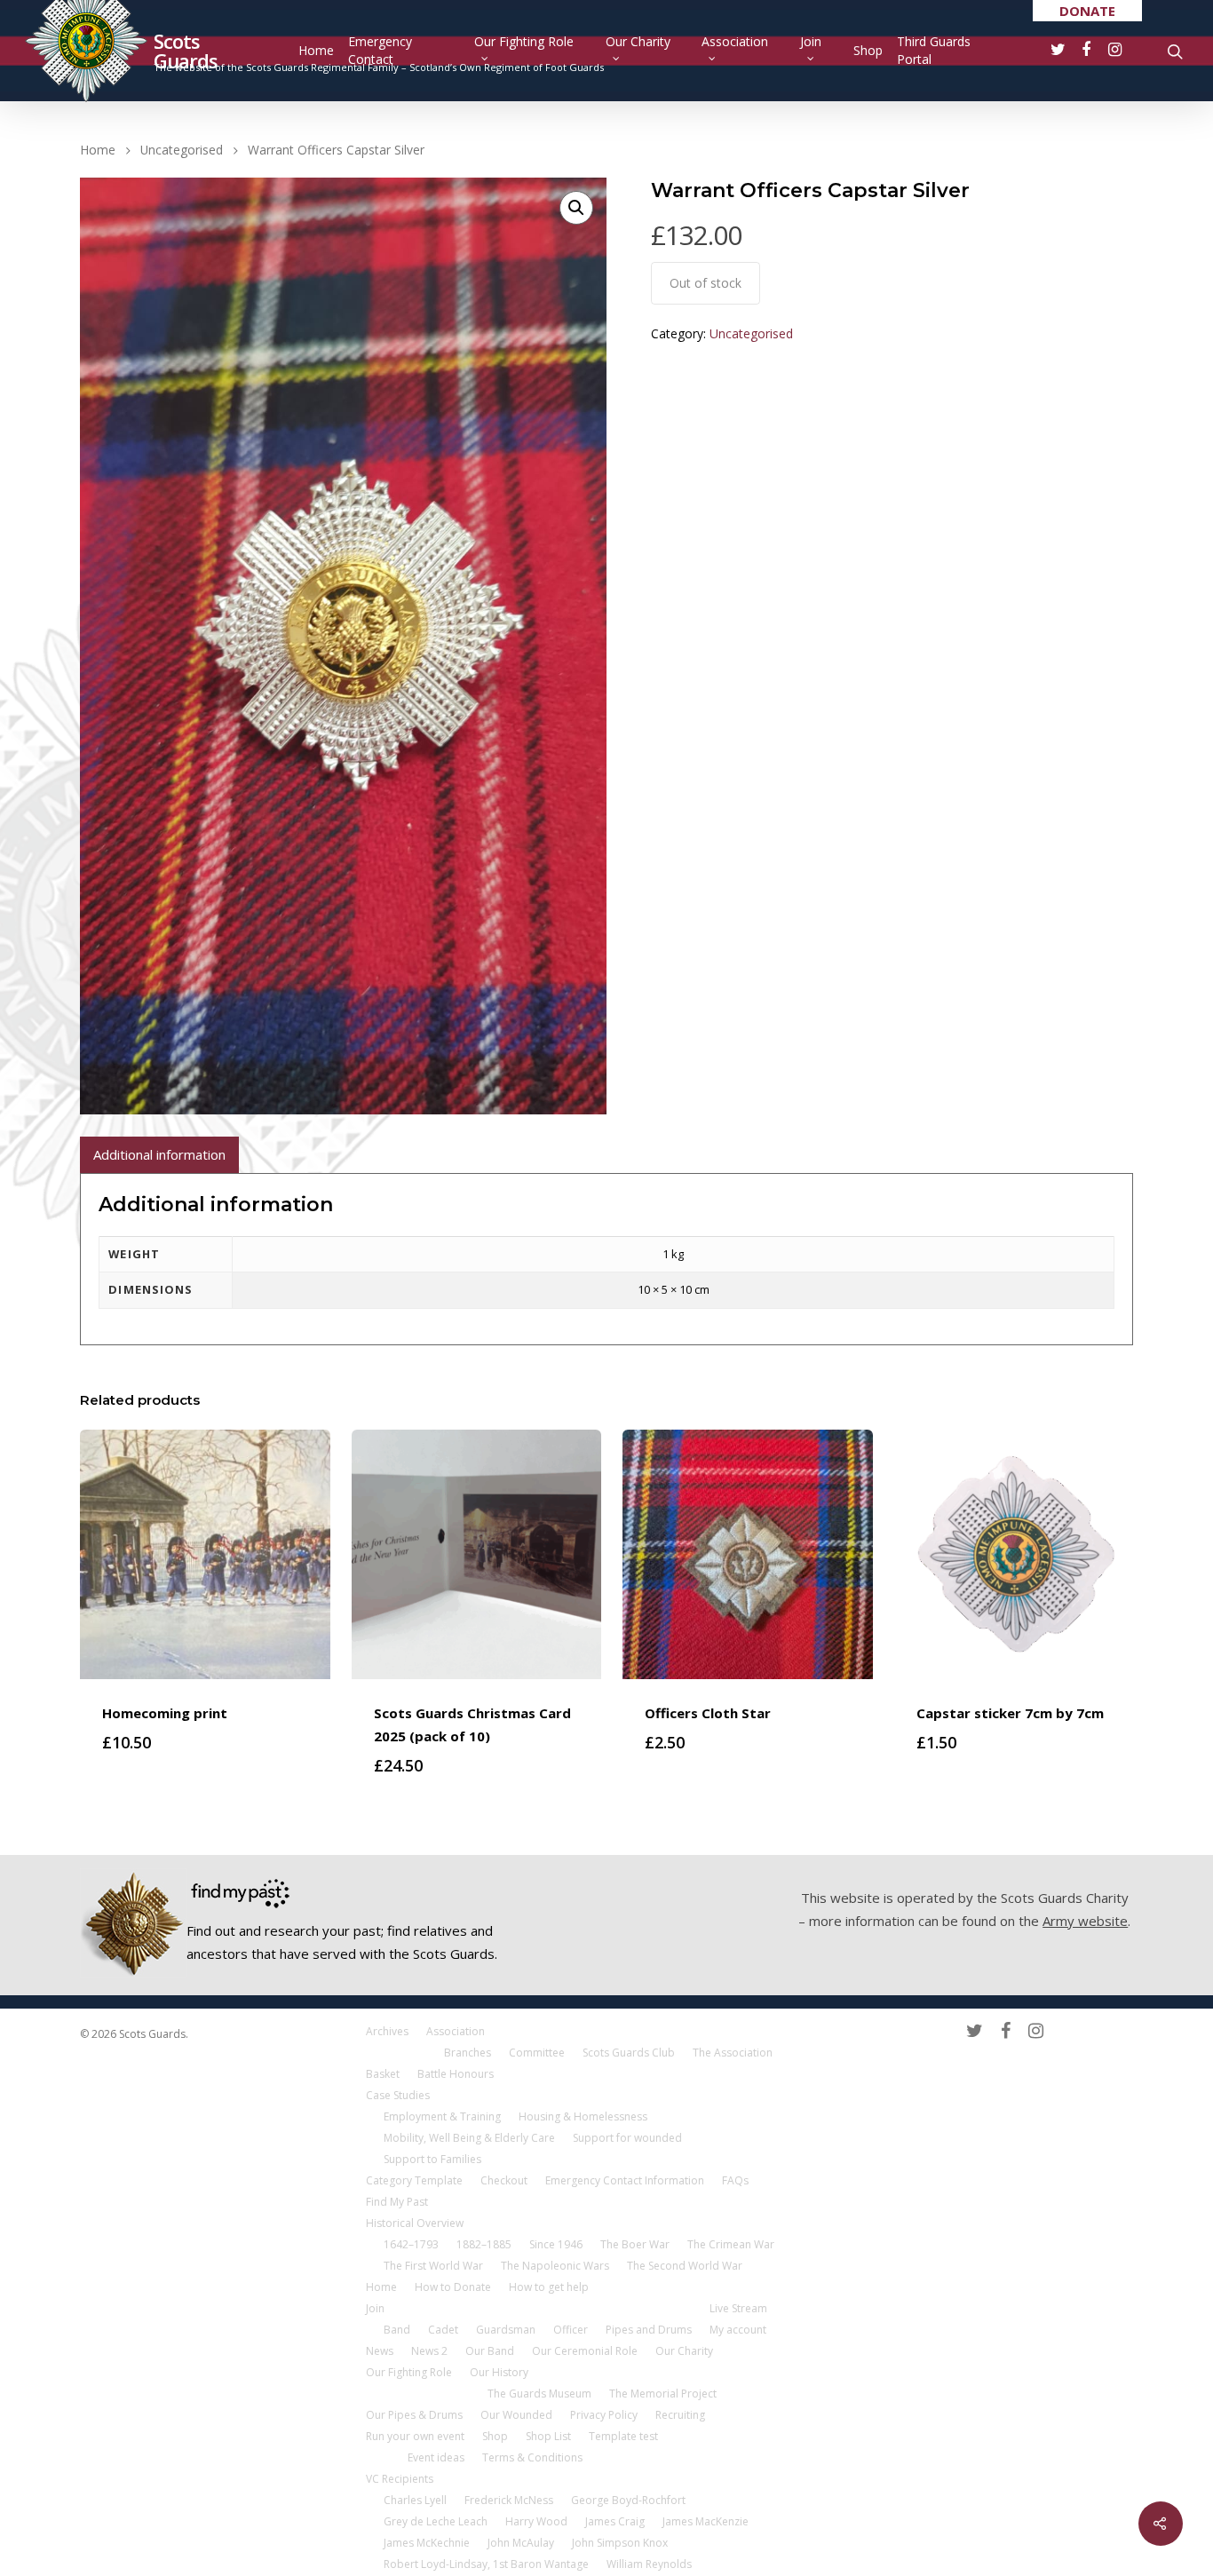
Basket (383, 2074)
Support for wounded (627, 2138)
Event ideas (436, 2457)
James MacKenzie (706, 2521)
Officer (571, 2330)
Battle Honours (456, 2074)
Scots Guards (186, 51)
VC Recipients (400, 2479)
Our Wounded (516, 2415)
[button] (576, 208)
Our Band (490, 2351)
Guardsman (506, 2330)
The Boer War (635, 2244)
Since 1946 (556, 2244)
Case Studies (398, 2095)
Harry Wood (536, 2521)
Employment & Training (442, 2116)
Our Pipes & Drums (414, 2415)
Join (811, 41)
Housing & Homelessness (583, 2116)
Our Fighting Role (524, 41)
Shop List (548, 2436)
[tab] (159, 1155)
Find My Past (397, 2202)
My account (738, 2330)
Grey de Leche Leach (436, 2521)
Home (316, 50)
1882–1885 (484, 2244)
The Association (733, 2053)
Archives (387, 2031)
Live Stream (738, 2308)
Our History (499, 2372)
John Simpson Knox (620, 2543)
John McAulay (521, 2543)
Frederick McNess (509, 2500)
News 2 (429, 2351)
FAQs (735, 2180)
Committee (537, 2053)
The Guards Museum (539, 2394)
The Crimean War (731, 2244)
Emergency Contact (380, 50)
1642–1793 (411, 2244)
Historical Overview (415, 2223)
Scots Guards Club (629, 2053)
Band (397, 2330)
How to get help (549, 2287)
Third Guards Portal (934, 50)
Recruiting (680, 2415)
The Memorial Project (663, 2394)
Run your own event (415, 2436)
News (380, 2351)
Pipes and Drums (649, 2330)
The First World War (433, 2266)
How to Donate (453, 2287)
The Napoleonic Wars (555, 2266)
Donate (1087, 11)
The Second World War (685, 2266)
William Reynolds (649, 2564)
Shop (868, 50)
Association (735, 41)
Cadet (443, 2330)
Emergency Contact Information (625, 2180)
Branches (468, 2053)
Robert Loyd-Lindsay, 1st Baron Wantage (486, 2564)
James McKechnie (427, 2543)
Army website (1085, 1921)
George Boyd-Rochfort (628, 2500)
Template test (623, 2436)
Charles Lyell (415, 2500)
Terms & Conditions (532, 2457)
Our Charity (638, 41)
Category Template (414, 2180)
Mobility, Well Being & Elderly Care (469, 2138)
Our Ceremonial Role (585, 2351)
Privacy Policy (604, 2415)
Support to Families (432, 2159)
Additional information (159, 1154)
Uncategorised (182, 150)
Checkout (504, 2180)
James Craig (615, 2521)
